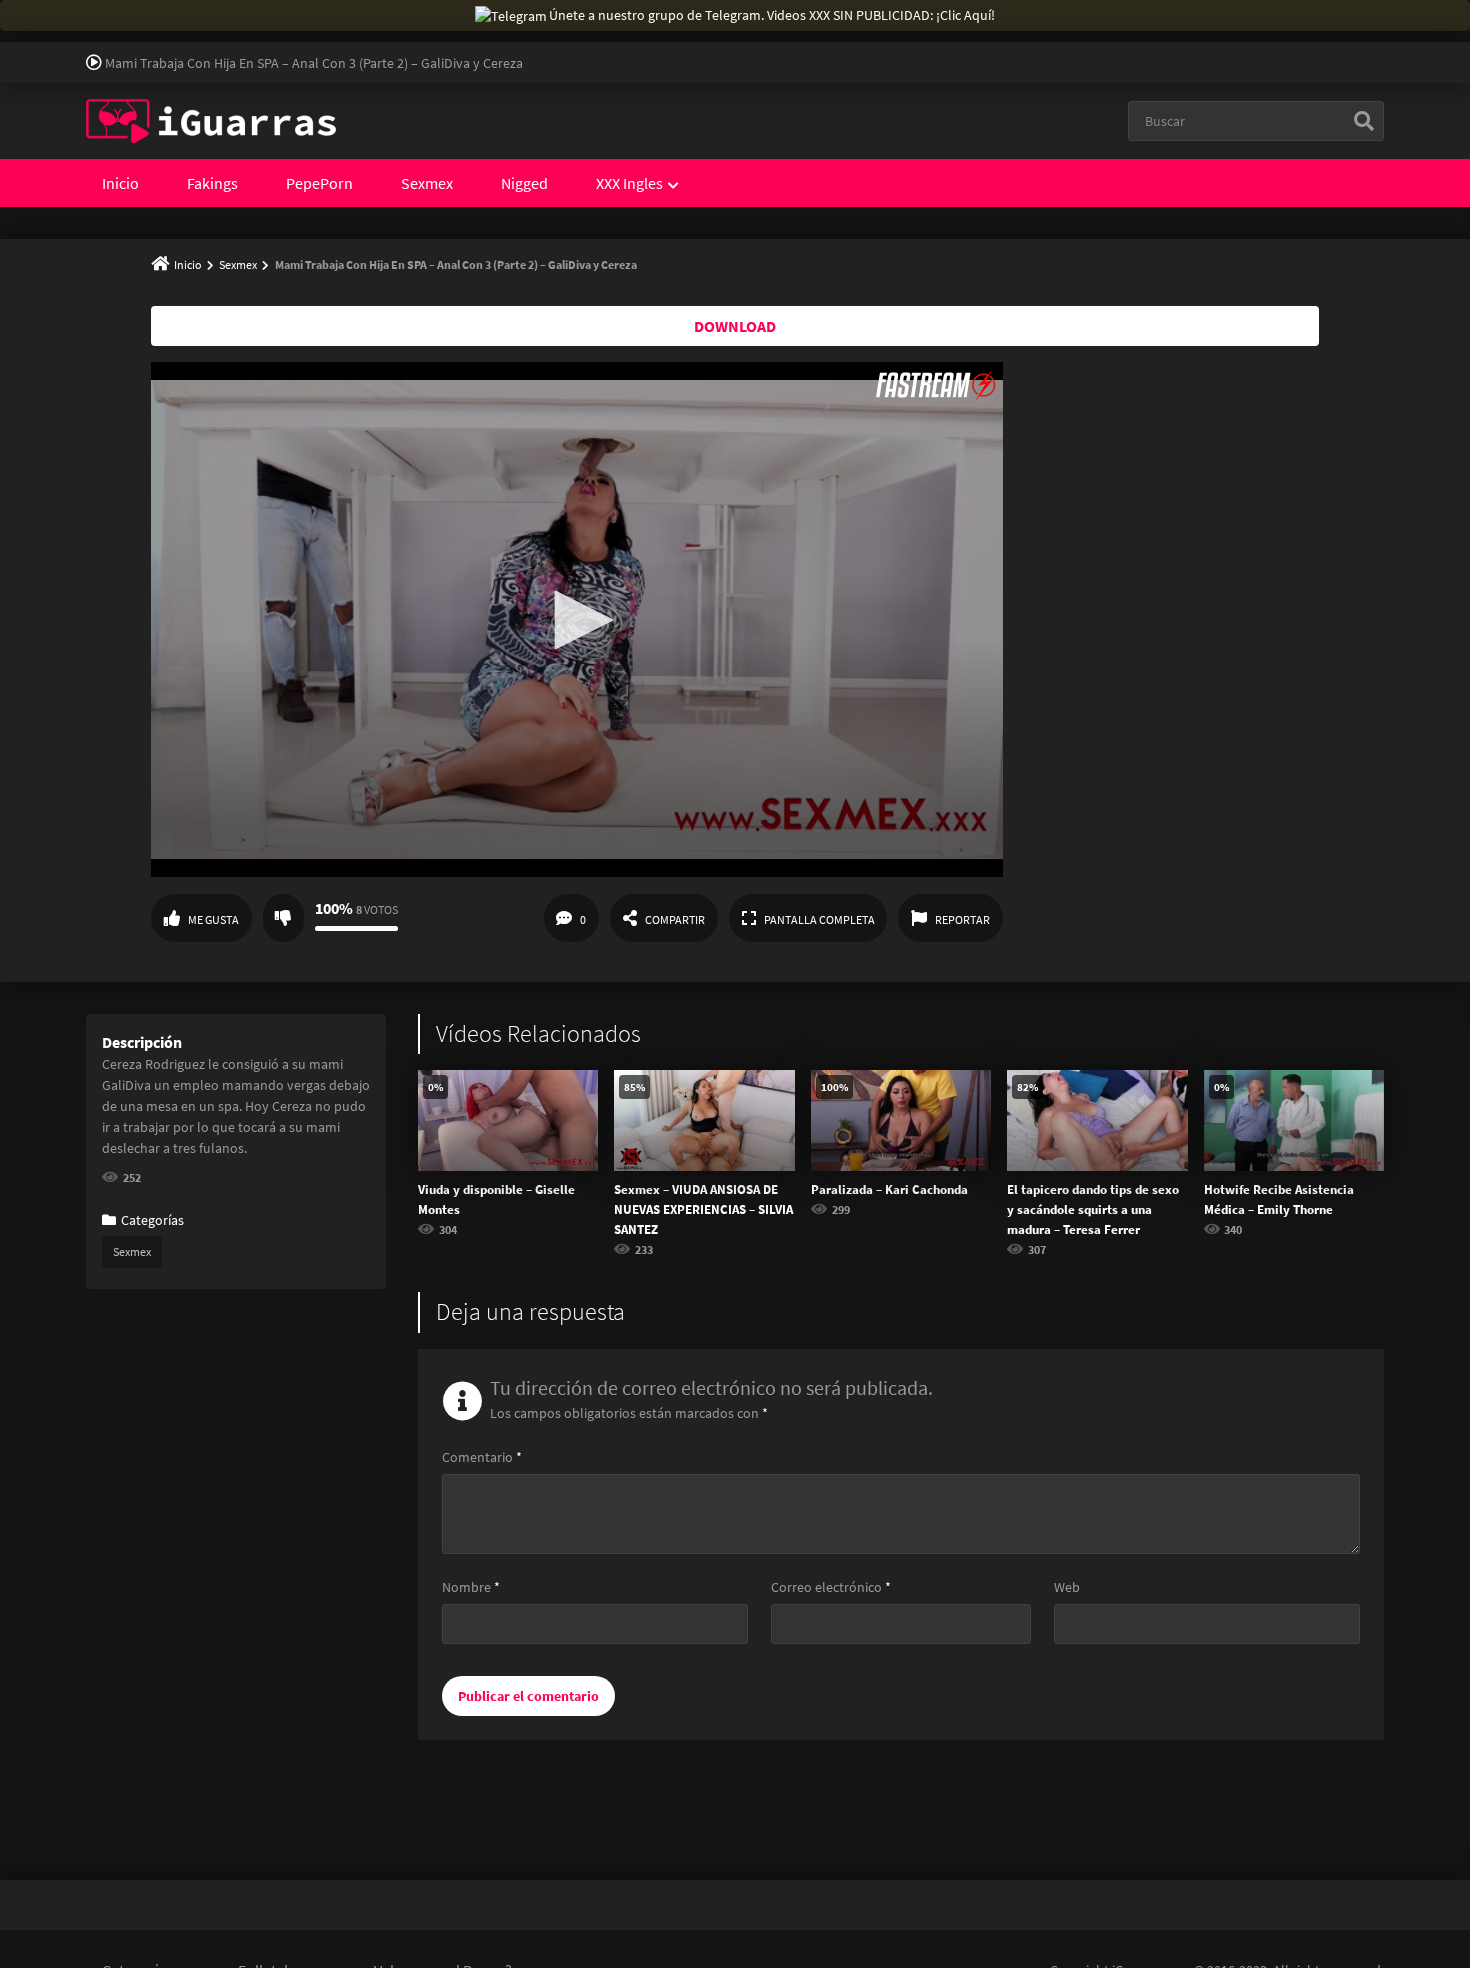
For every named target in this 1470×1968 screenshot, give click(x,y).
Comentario (482, 1457)
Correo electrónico (831, 1587)
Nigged (524, 183)
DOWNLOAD (735, 326)
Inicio (120, 183)
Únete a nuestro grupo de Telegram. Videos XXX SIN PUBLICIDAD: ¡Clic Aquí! (772, 15)
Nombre (471, 1587)
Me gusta (213, 919)
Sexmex (427, 183)
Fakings (212, 183)
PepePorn (319, 183)
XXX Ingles (629, 183)
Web (1067, 1587)
